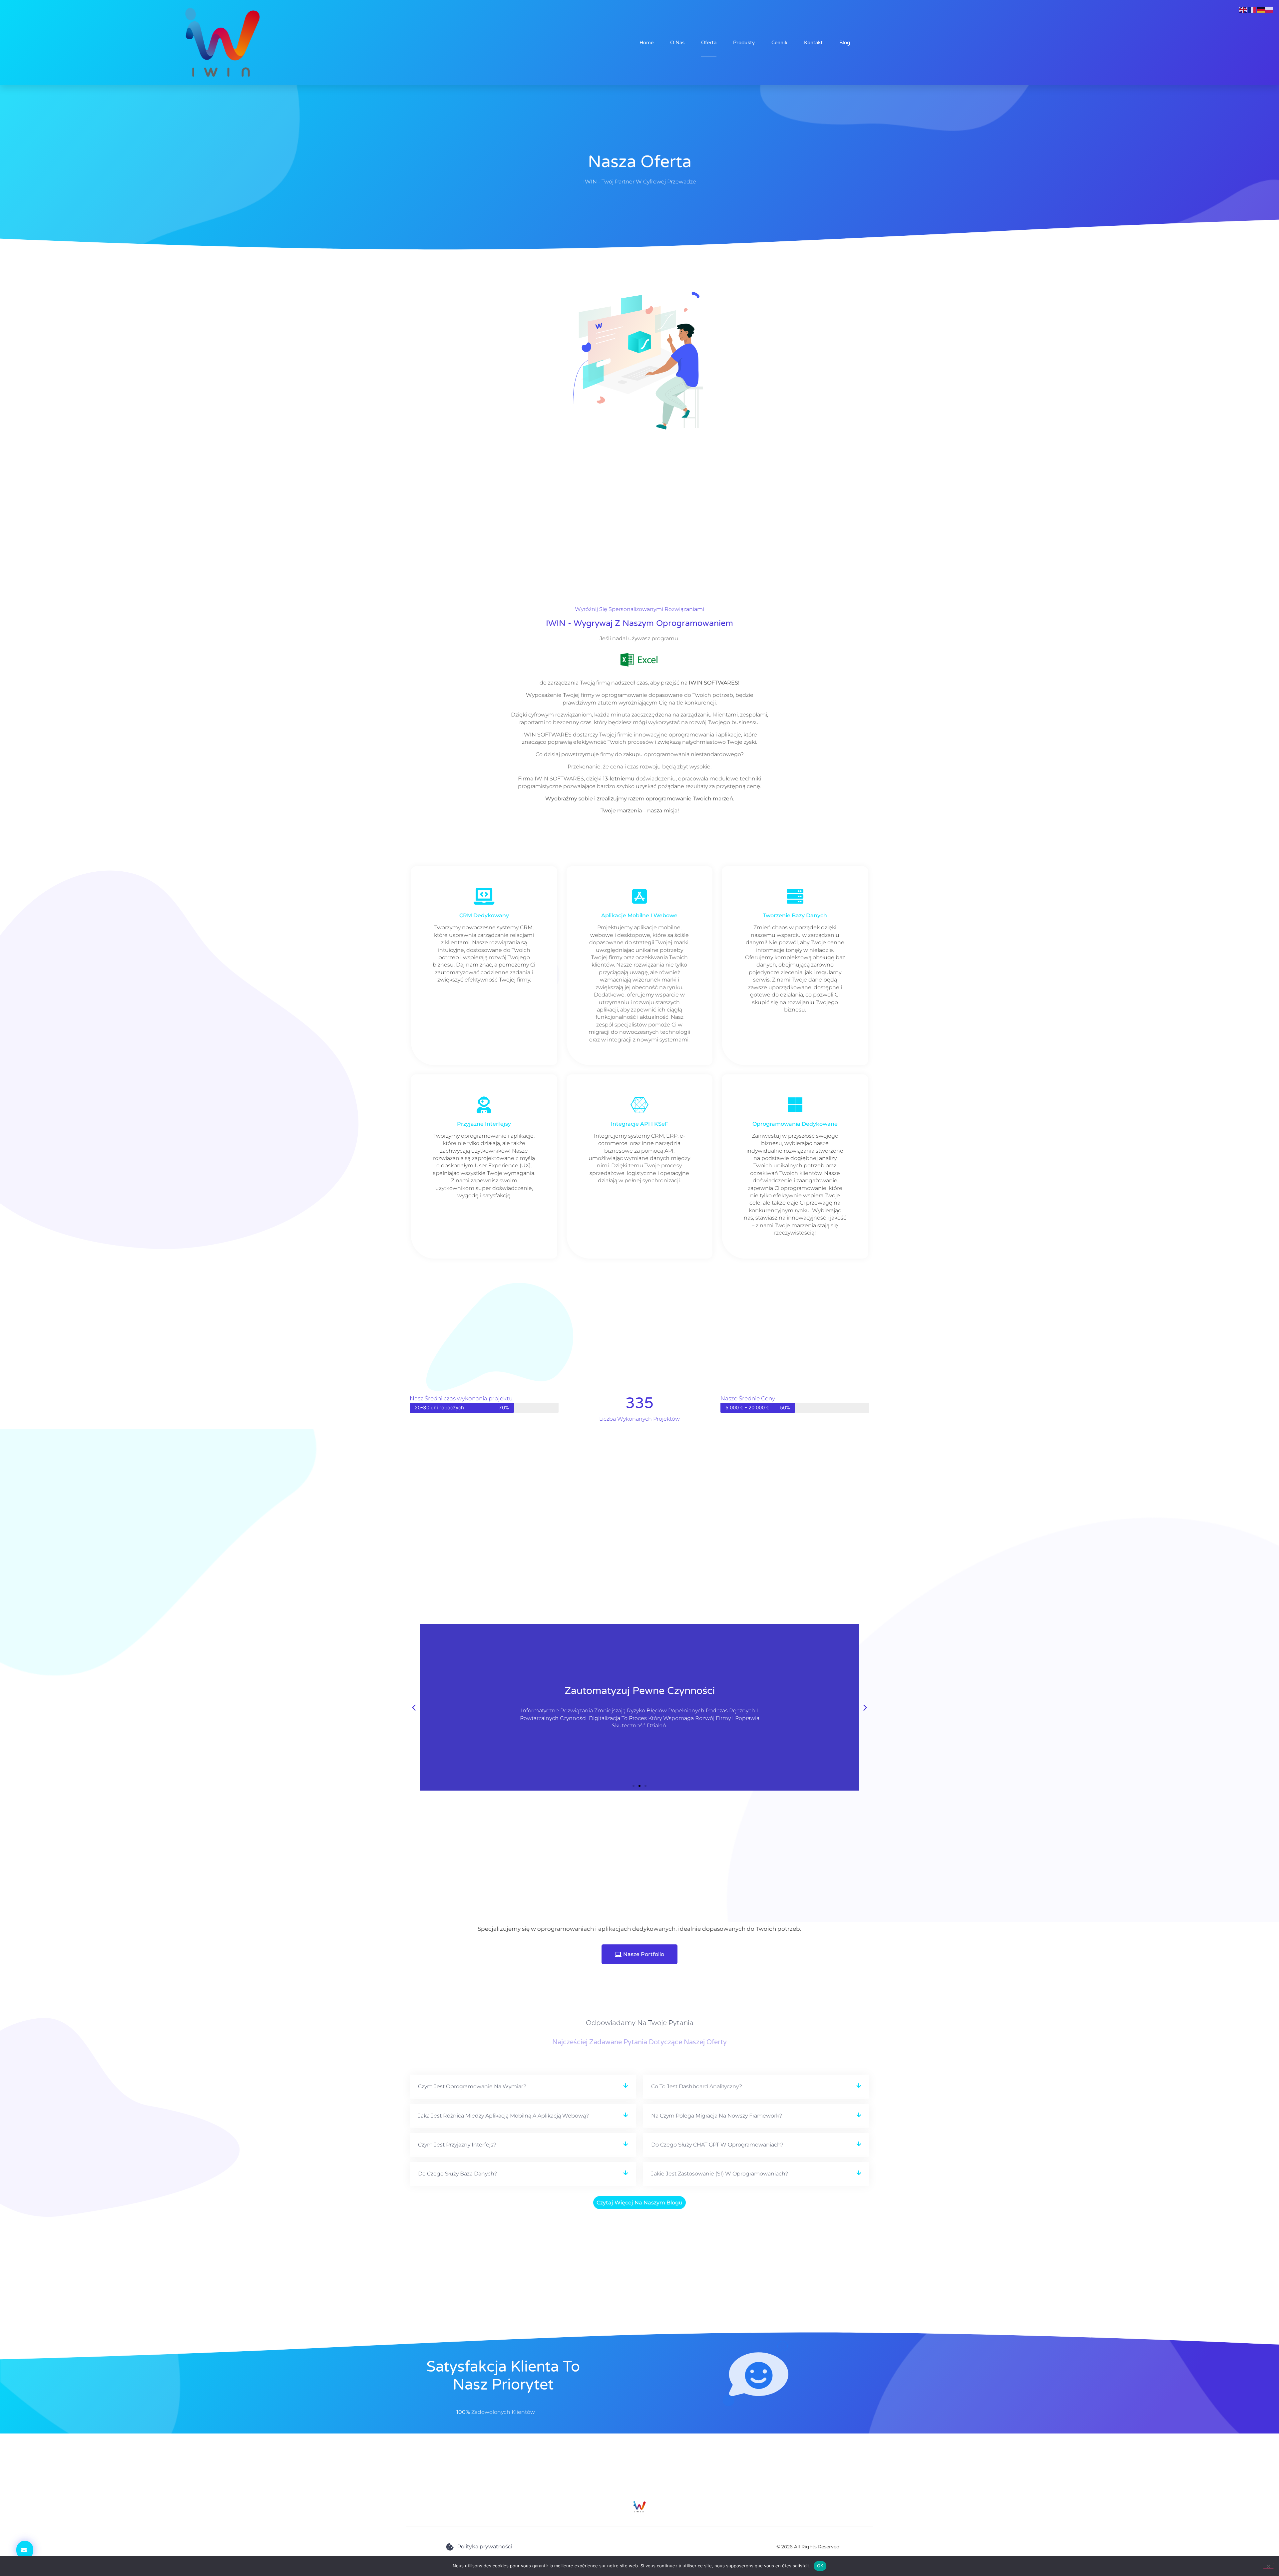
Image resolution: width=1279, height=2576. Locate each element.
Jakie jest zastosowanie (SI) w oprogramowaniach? (720, 2174)
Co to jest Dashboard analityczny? (697, 2086)
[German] (1261, 9)
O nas (677, 43)
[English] (1244, 9)
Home (646, 43)
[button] (414, 1707)
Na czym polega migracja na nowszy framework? (717, 2116)
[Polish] (1270, 9)
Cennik (779, 43)
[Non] (1268, 2566)
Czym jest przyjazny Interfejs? (457, 2145)
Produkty (744, 43)
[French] (1252, 9)
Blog (845, 43)
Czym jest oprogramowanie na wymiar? (472, 2086)
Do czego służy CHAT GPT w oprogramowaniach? (717, 2145)
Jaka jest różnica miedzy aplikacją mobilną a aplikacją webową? (503, 2116)
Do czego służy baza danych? (457, 2174)
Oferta (709, 43)
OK (820, 2566)
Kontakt (813, 43)
